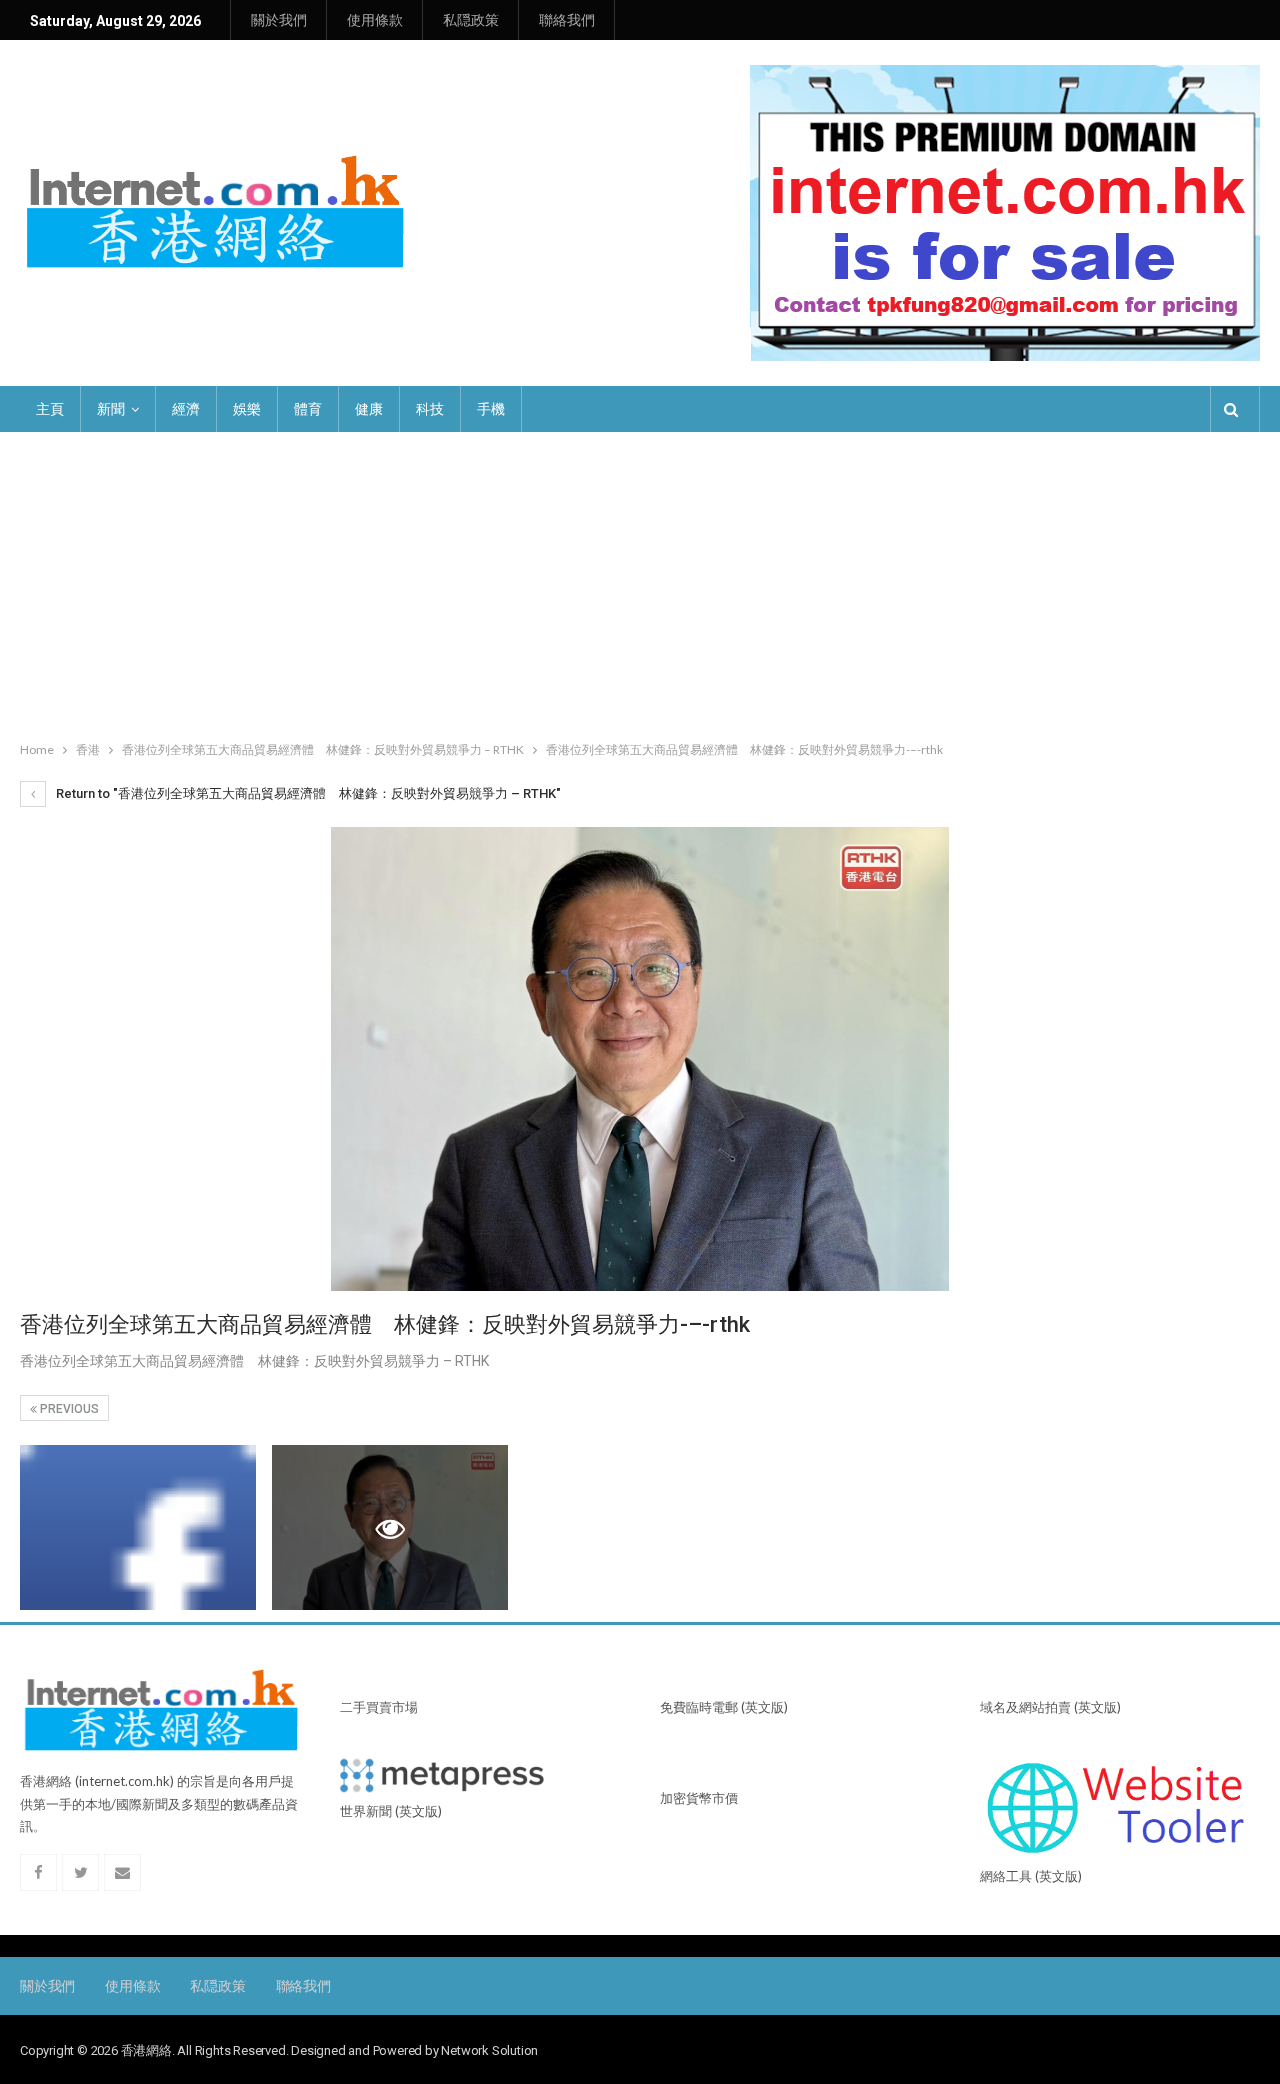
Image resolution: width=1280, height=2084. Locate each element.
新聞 (111, 409)
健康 (369, 409)
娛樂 (247, 409)
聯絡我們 (567, 20)
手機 (491, 409)
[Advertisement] (640, 582)
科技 (430, 409)
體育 (308, 409)
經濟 (186, 409)
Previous (68, 1409)
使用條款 (375, 20)
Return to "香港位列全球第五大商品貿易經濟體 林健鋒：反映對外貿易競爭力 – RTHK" (307, 793)
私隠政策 (471, 20)
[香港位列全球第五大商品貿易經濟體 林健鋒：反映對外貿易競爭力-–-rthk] (138, 1527)
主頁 (50, 409)
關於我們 (279, 20)
